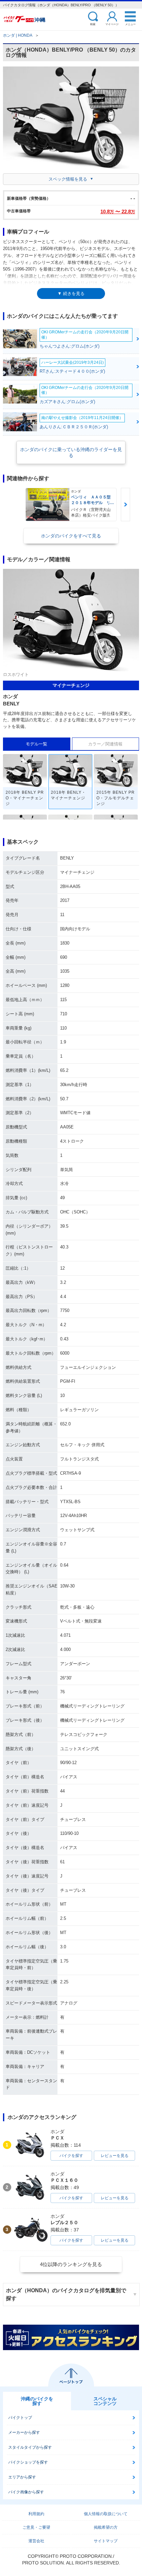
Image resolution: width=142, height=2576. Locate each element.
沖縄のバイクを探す (37, 2401)
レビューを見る (115, 2156)
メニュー (130, 24)
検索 (93, 24)
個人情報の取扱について (106, 2514)
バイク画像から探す (26, 2492)
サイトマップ (106, 2541)
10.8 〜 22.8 (118, 211)
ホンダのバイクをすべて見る (71, 536)
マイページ (112, 24)
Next (126, 505)
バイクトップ (20, 2418)
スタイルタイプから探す (30, 2447)
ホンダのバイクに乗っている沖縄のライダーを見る (71, 452)
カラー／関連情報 (105, 744)
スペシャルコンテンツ (105, 2401)
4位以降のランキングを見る (71, 2264)
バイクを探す (71, 2156)
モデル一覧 (36, 744)
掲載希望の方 (106, 2527)
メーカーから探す (24, 2432)
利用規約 (36, 2514)
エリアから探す (22, 2477)
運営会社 (36, 2541)
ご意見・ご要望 (36, 2527)
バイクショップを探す (28, 2462)
